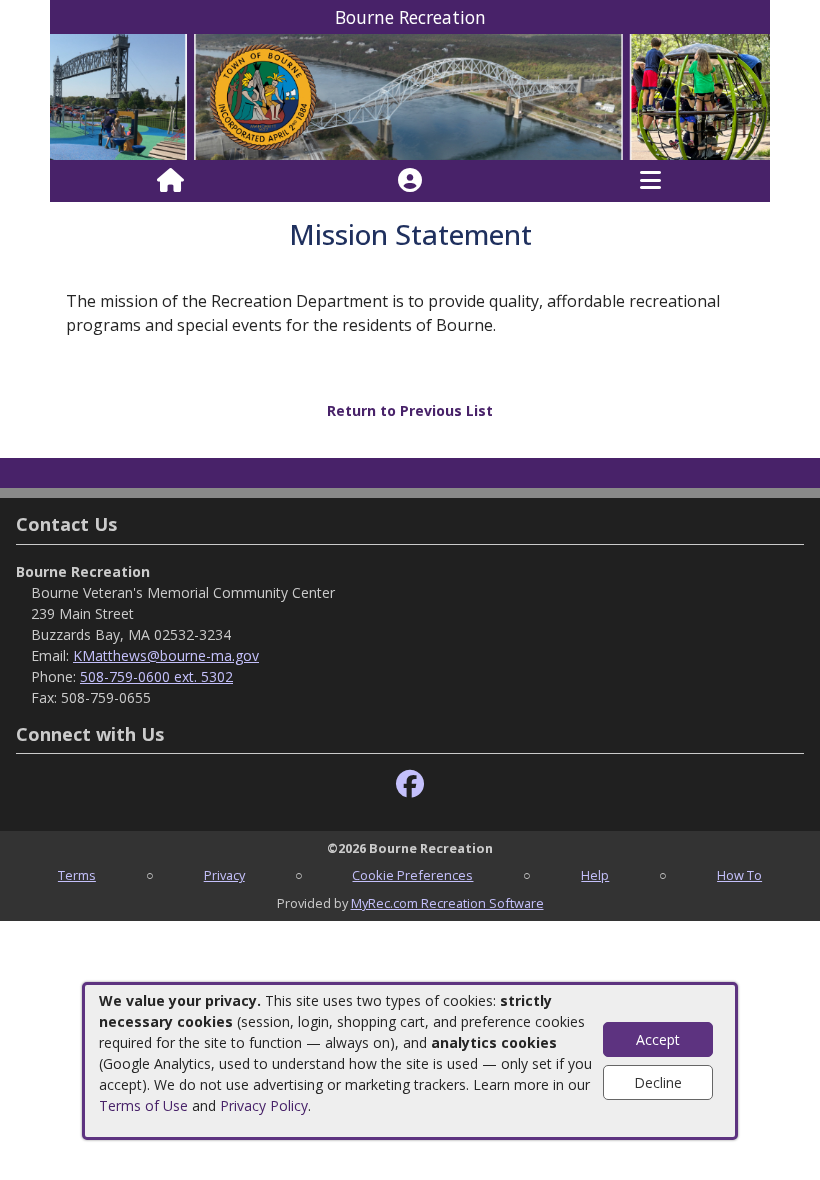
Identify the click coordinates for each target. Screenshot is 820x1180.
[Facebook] (410, 784)
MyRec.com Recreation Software (447, 903)
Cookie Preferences (412, 875)
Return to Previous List (410, 410)
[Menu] (650, 181)
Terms (77, 875)
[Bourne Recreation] (410, 95)
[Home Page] (170, 181)
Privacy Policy (264, 1105)
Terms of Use (143, 1105)
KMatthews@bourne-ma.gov (166, 655)
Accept (658, 1039)
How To (739, 875)
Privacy (224, 875)
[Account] (410, 181)
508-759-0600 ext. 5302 (156, 676)
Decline (658, 1082)
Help (595, 875)
